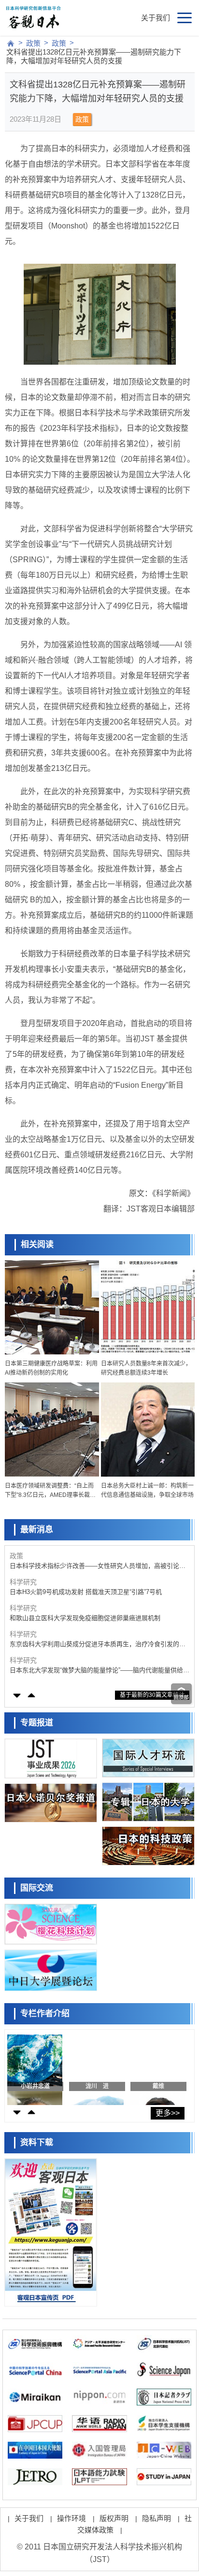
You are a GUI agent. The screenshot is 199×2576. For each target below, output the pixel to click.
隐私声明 (156, 2518)
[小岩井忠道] (35, 2067)
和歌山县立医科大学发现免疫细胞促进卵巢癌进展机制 (85, 1618)
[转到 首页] (11, 43)
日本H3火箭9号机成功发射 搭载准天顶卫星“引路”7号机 (86, 1592)
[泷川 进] (97, 2067)
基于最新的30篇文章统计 (152, 1695)
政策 (33, 43)
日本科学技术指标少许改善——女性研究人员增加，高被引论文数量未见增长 (98, 1566)
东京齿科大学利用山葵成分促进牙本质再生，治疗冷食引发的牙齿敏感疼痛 (98, 1644)
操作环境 (71, 2518)
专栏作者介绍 (45, 2014)
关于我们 (156, 18)
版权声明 (114, 2518)
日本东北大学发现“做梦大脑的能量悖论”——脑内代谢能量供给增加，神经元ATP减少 (99, 1671)
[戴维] (158, 2067)
